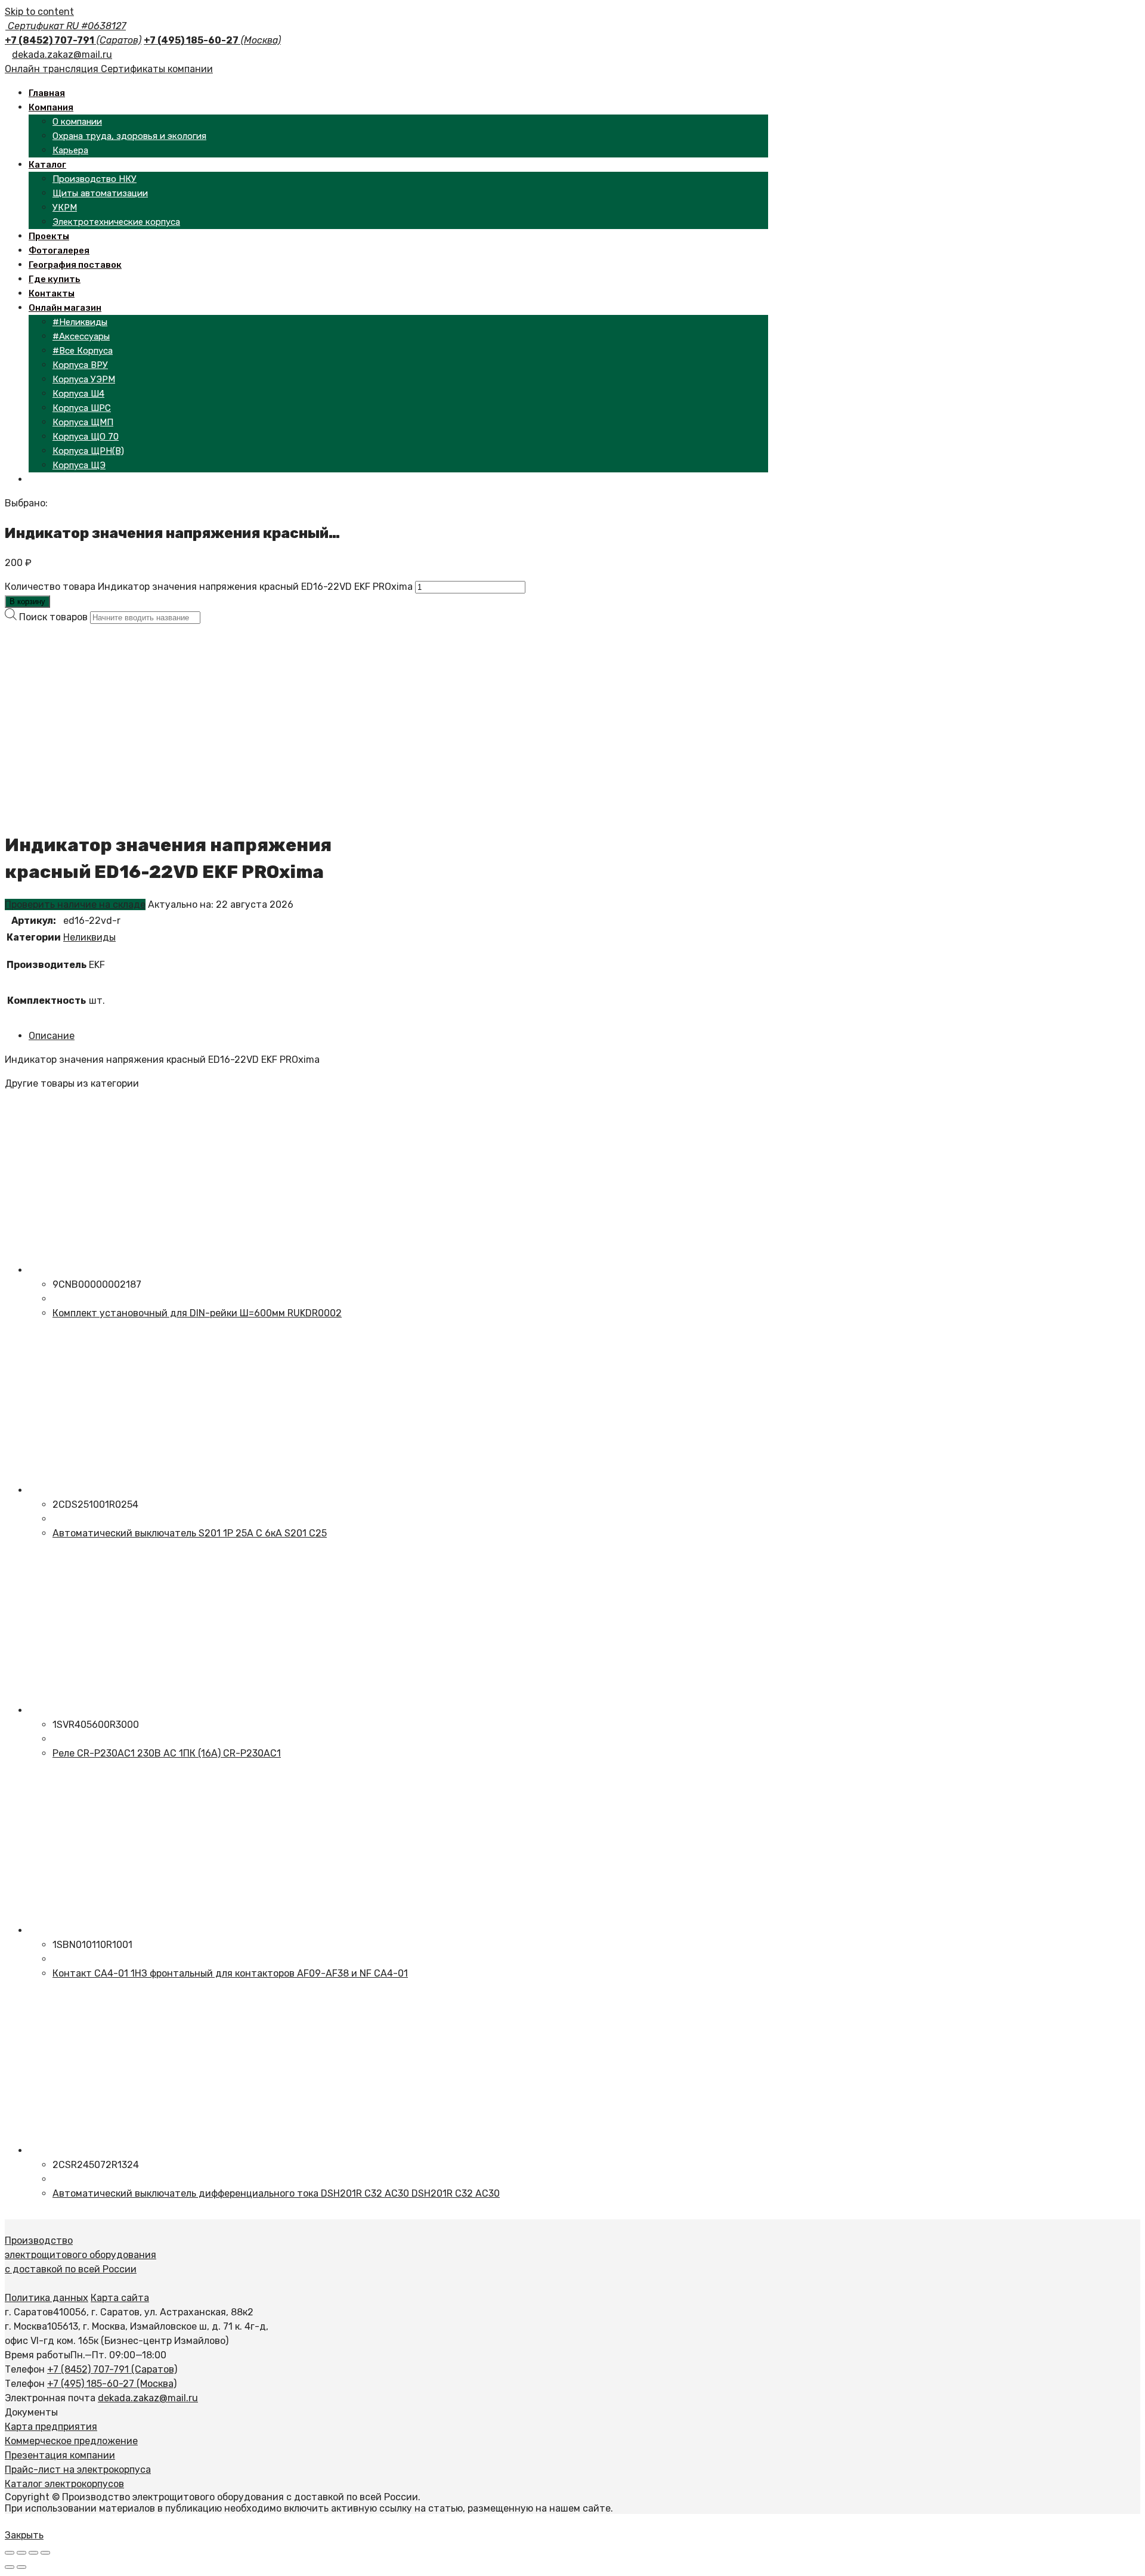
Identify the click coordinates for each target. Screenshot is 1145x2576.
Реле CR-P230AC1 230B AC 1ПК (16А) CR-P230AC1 (167, 1753)
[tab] (311, 1036)
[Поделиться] (21, 2553)
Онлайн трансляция (53, 69)
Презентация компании (60, 2455)
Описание (52, 1036)
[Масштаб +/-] (45, 2553)
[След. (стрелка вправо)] (21, 2567)
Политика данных (47, 2298)
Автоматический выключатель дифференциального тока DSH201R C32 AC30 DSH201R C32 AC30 (276, 2193)
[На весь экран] (33, 2553)
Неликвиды (89, 937)
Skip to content (39, 12)
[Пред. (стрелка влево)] (10, 2567)
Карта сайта (120, 2298)
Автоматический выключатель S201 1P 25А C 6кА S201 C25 (190, 1533)
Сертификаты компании (157, 69)
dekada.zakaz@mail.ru (62, 55)
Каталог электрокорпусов (64, 2484)
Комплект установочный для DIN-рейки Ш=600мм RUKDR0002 (197, 1313)
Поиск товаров (53, 617)
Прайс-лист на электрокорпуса (78, 2470)
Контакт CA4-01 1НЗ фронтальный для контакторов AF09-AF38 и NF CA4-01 (230, 1973)
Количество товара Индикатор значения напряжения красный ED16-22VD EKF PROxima (209, 587)
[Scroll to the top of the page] (8, 2521)
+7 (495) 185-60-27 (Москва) (112, 2384)
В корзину (27, 602)
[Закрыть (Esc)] (10, 2553)
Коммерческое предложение (71, 2441)
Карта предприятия (51, 2427)
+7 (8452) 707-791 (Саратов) (112, 2369)
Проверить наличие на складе (75, 904)
